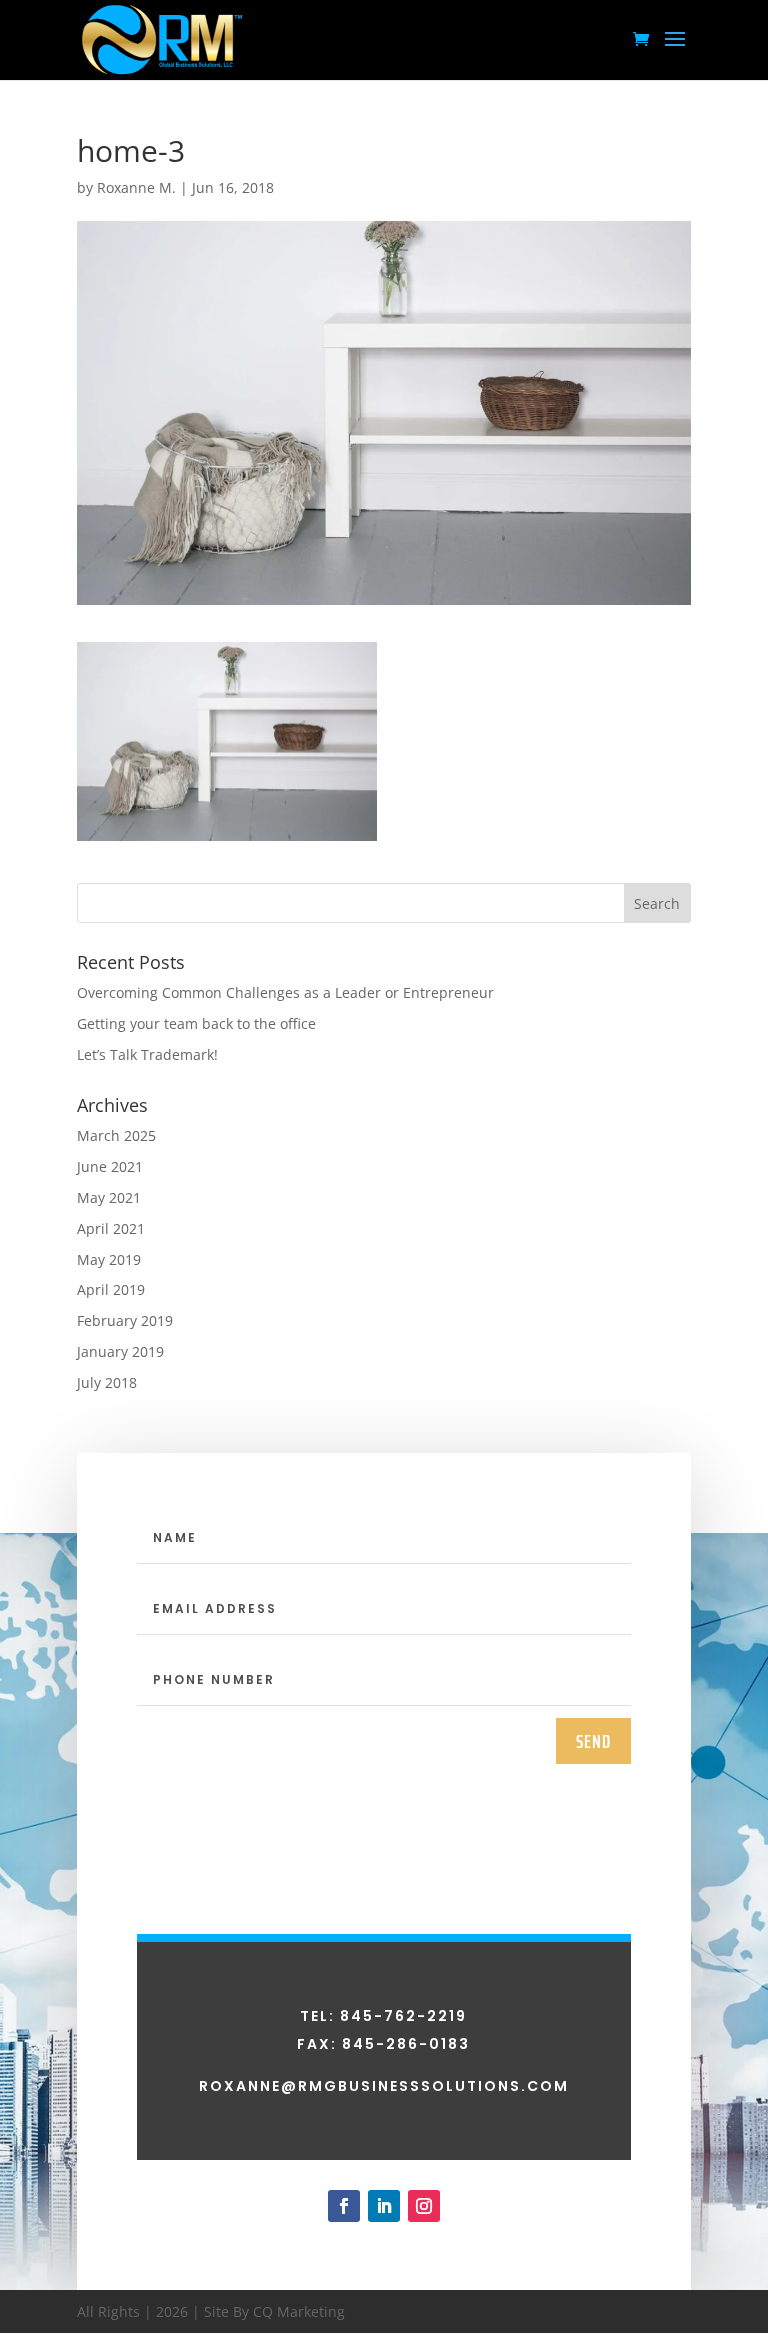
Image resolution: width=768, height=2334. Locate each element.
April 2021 (111, 1228)
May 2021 (109, 1197)
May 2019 (109, 1259)
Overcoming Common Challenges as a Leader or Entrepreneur (285, 992)
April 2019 (111, 1289)
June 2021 (110, 1166)
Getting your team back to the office (196, 1023)
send (593, 1741)
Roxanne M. (136, 187)
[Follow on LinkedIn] (384, 2206)
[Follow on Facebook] (344, 2206)
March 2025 (116, 1135)
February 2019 (125, 1320)
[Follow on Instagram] (424, 2206)
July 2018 (107, 1382)
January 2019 (120, 1351)
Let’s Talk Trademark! (147, 1054)
